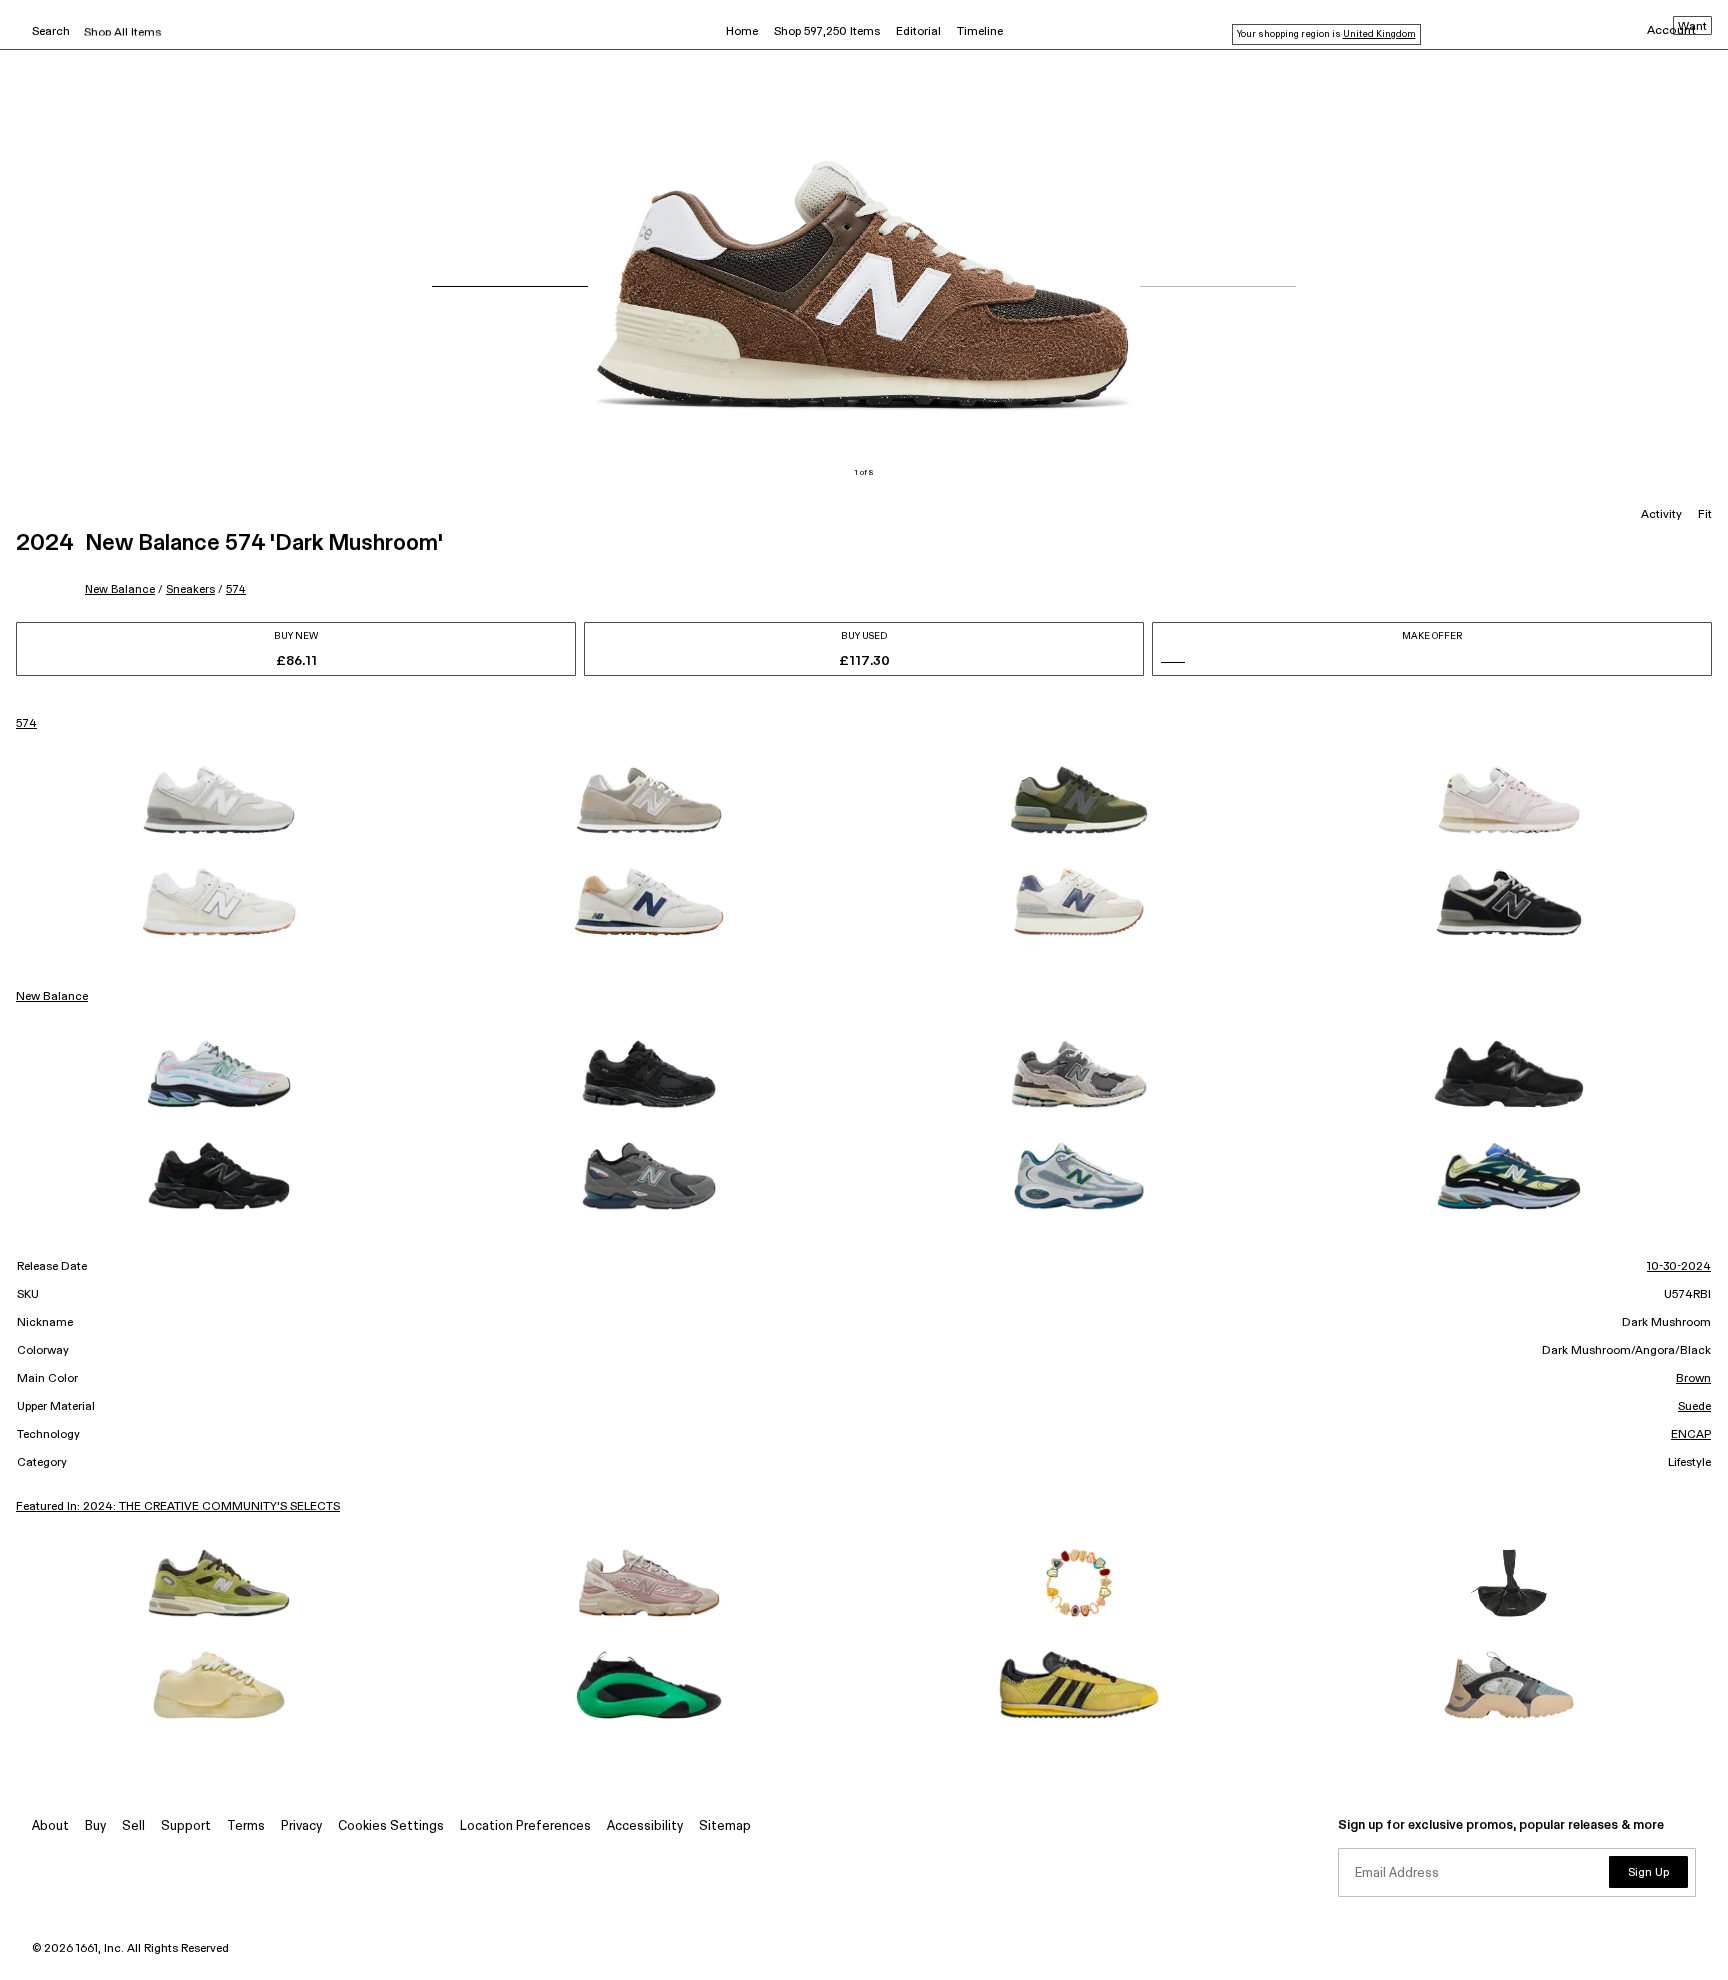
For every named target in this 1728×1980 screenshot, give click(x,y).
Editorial (918, 32)
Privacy (301, 1826)
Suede (1694, 1407)
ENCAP (1691, 1435)
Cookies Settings (391, 1826)
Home (742, 32)
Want (1692, 27)
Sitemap (725, 1826)
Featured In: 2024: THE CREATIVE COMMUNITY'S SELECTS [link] (178, 1507)
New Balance (120, 589)
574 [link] (26, 724)
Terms (246, 1826)
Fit (1705, 515)
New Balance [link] (52, 997)
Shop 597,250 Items (827, 32)
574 (236, 589)
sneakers (190, 589)
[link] (219, 800)
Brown (1693, 1379)
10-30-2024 (1679, 1267)
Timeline (980, 32)
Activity (1661, 515)
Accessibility (645, 1826)
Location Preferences (525, 1826)
